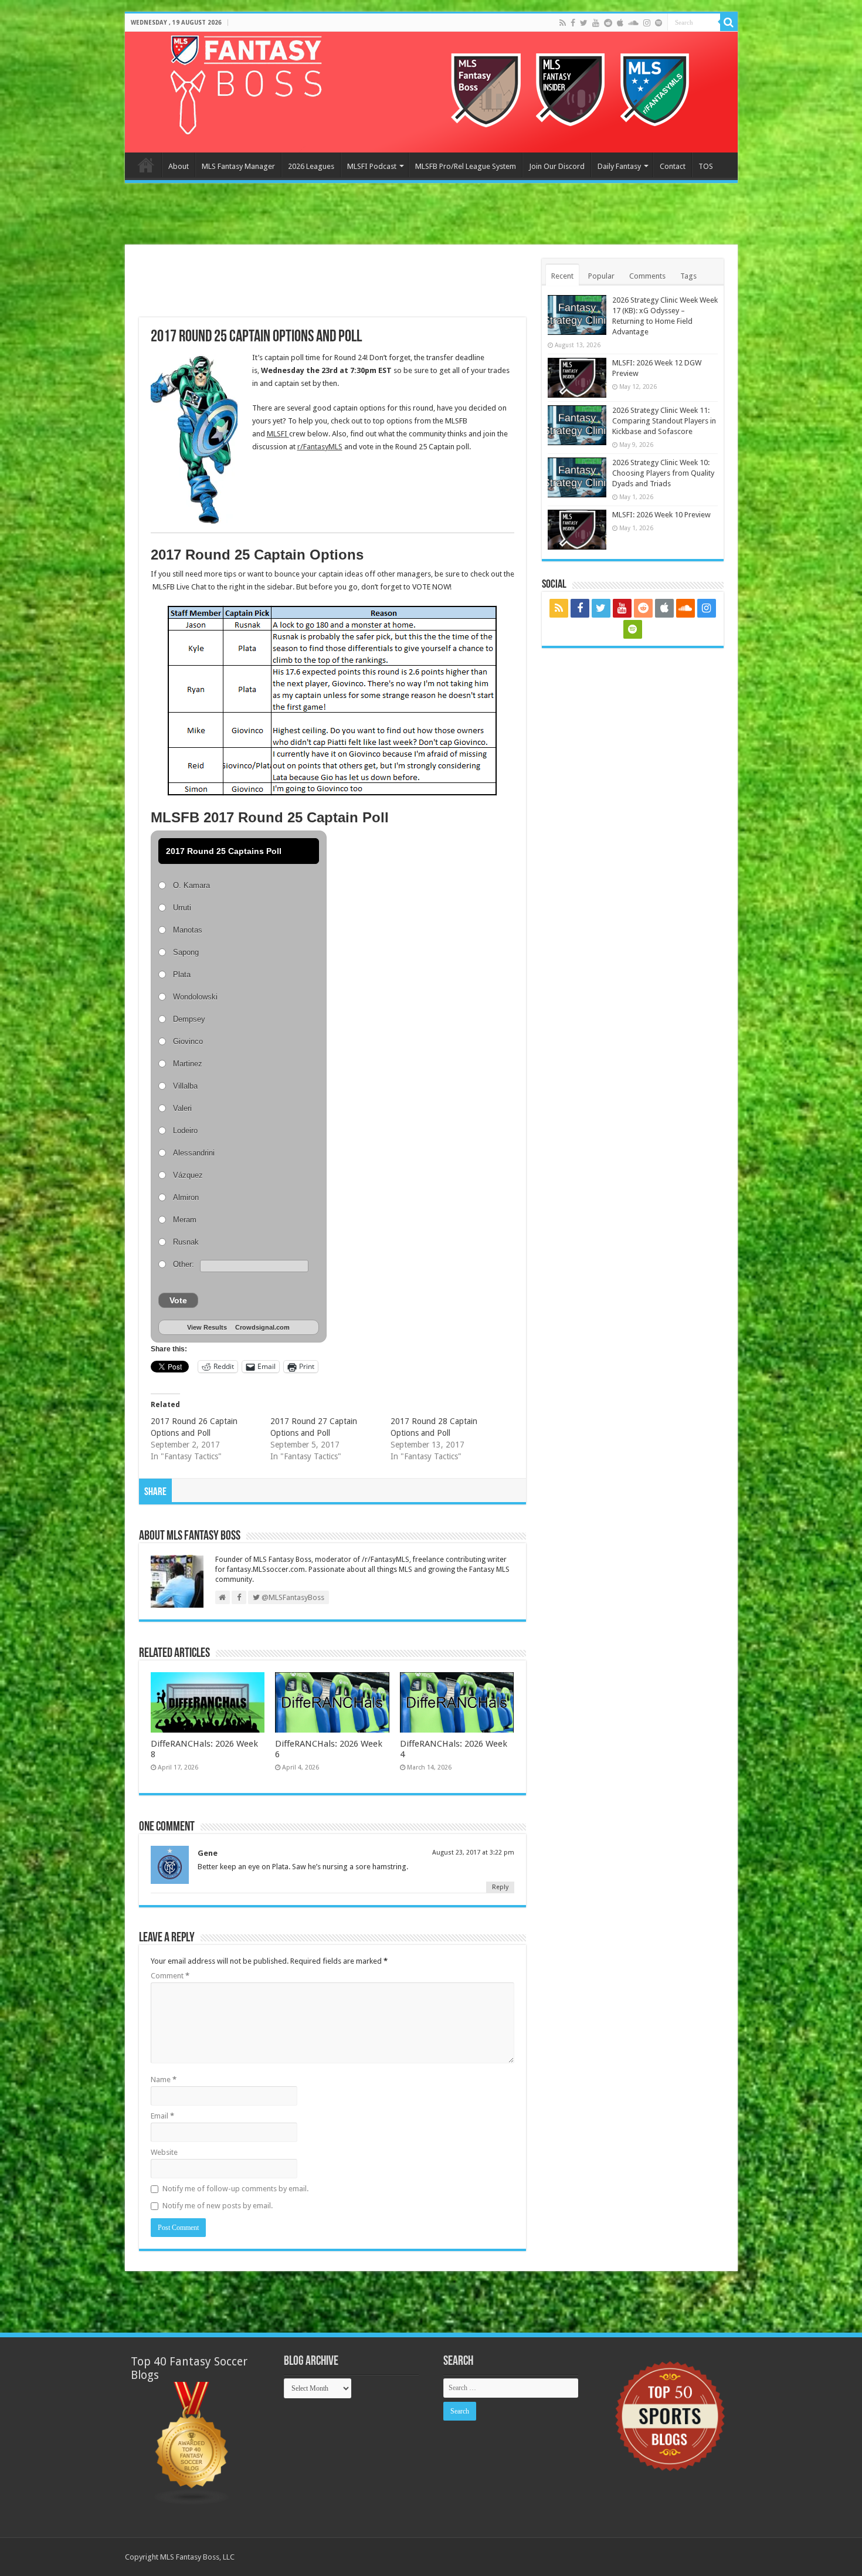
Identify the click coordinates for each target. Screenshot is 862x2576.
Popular (601, 276)
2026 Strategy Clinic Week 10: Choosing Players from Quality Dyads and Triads (663, 473)
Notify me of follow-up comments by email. (235, 2189)
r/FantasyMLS (320, 447)
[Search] (729, 22)
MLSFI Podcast (372, 166)
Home (146, 165)
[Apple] (620, 23)
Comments (647, 276)
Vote (178, 1300)
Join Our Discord (557, 166)
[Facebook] (573, 23)
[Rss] (563, 23)
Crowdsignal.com (262, 1327)
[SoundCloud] (633, 23)
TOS (706, 166)
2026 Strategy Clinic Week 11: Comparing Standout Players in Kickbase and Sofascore (664, 421)
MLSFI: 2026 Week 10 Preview (661, 515)
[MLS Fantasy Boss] (431, 92)
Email (162, 2116)
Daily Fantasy (619, 166)
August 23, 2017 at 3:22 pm (473, 1853)
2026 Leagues (311, 166)
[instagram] (647, 23)
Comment (170, 1976)
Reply (500, 1887)
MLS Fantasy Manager (238, 166)
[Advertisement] (431, 215)
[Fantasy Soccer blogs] (192, 2443)
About (179, 166)
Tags (688, 276)
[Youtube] (596, 23)
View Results (207, 1327)
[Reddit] (608, 23)
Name (164, 2080)
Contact (673, 166)
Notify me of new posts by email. (218, 2206)
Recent (562, 276)
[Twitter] (584, 23)
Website (164, 2152)
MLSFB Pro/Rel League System (466, 166)
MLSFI (278, 434)
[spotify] (659, 23)
